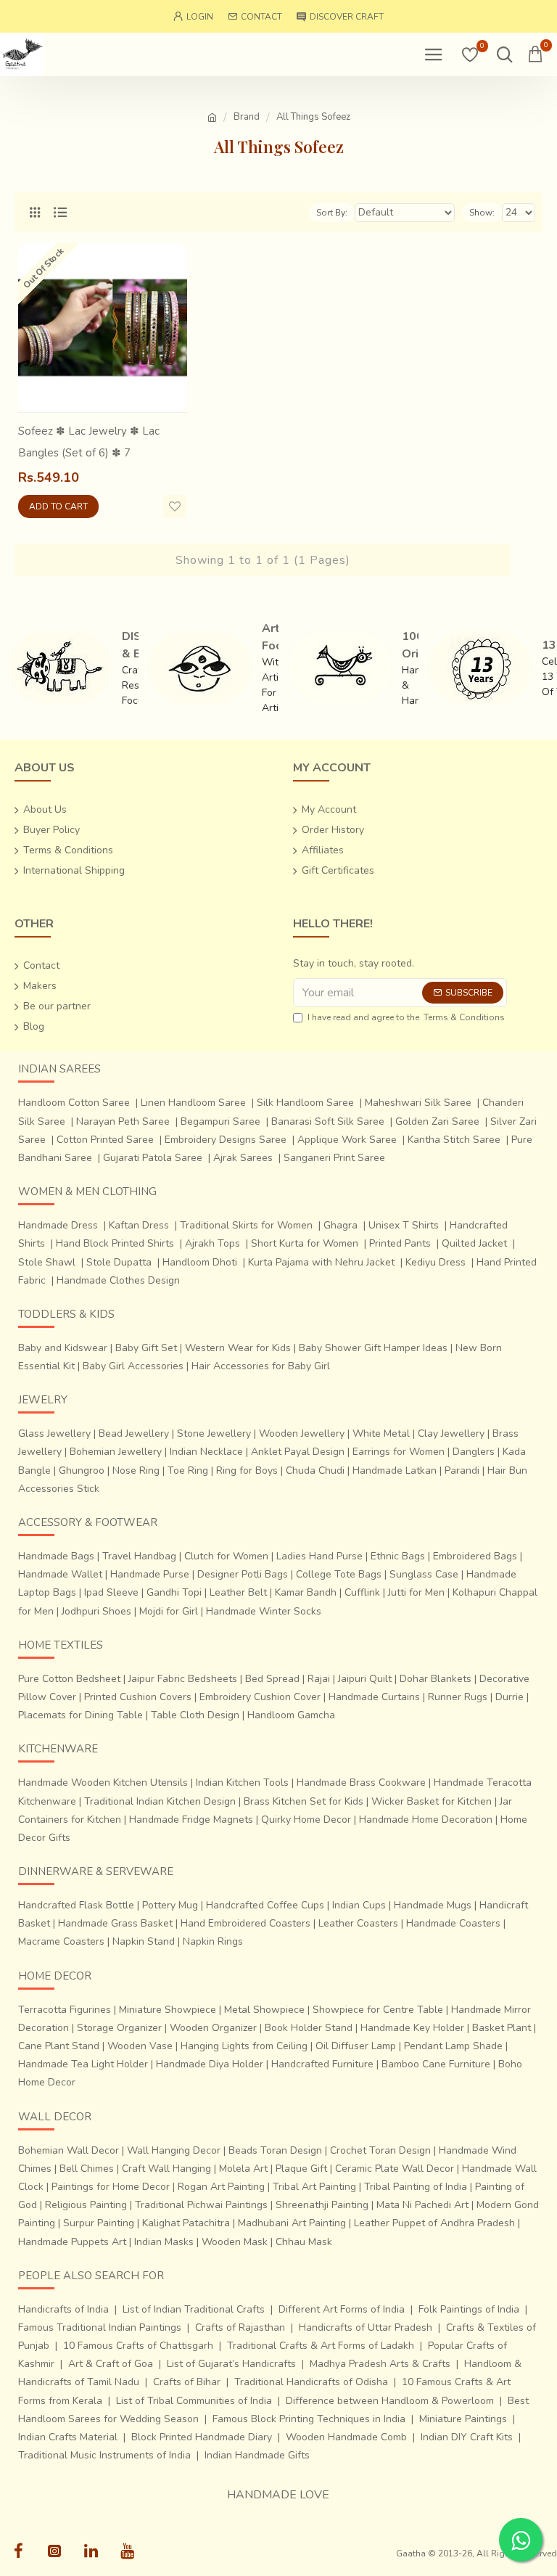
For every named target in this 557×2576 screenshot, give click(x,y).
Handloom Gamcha (291, 1715)
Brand (247, 117)
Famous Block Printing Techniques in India (309, 2419)
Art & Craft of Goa (111, 2364)
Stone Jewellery (214, 1433)
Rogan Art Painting (221, 2187)
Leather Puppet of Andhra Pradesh (434, 2223)
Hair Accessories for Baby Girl (261, 1366)
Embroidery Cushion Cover (260, 1697)
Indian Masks (164, 2242)
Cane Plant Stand (59, 2046)
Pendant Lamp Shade (453, 2046)
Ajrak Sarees (243, 1158)
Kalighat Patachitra (186, 2223)
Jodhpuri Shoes (96, 1611)
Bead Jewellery (134, 1433)
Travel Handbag (139, 1556)
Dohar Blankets (436, 1679)
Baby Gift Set (146, 1348)
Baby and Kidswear (63, 1348)
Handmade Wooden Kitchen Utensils (103, 1783)
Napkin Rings (213, 1941)
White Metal (381, 1433)
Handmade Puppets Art (72, 2242)
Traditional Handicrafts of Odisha (311, 2382)
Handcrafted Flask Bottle (76, 1905)
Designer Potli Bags (243, 1574)
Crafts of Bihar (187, 2382)
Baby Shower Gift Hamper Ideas (373, 1348)
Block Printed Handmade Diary (202, 2437)
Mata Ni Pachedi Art (422, 2205)
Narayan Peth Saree (123, 1121)
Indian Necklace (206, 1452)
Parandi (462, 1470)
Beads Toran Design (275, 2150)
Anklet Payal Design (298, 1452)
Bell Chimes (87, 2169)
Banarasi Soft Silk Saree (328, 1121)
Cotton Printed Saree (105, 1140)
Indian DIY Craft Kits (467, 2437)
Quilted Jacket (474, 1243)
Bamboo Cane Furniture (436, 2064)
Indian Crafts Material (68, 2437)
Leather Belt (238, 1592)
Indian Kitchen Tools (242, 1783)
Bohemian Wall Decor (69, 2150)
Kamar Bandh (306, 1592)
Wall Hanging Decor (174, 2150)
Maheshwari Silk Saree (418, 1103)
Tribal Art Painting (314, 2187)
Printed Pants (400, 1243)
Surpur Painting (99, 2223)
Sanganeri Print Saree (334, 1158)
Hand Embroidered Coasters (246, 1923)
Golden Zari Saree (437, 1121)
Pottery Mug (170, 1905)
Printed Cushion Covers (138, 1697)
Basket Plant (502, 2028)
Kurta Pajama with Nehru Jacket (321, 1262)
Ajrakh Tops (213, 1243)
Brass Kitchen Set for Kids (304, 1801)
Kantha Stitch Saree (454, 1140)
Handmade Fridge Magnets (191, 1820)
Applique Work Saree (347, 1140)
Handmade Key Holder (412, 2028)
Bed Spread (272, 1679)
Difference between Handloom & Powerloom (390, 2401)
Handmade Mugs (433, 1905)
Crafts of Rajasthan (240, 2327)
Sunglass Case (424, 1574)
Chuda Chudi (315, 1470)
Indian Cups (359, 1905)
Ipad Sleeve (111, 1592)
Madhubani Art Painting (292, 2223)
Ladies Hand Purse (319, 1556)
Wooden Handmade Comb (346, 2437)
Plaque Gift (301, 2169)
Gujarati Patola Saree (153, 1158)
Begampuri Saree (220, 1121)
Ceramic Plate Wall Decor (395, 2169)
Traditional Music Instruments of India (104, 2455)
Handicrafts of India (63, 2309)
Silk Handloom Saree (305, 1103)
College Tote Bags (339, 1574)
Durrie (509, 1697)
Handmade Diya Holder (210, 2064)
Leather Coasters (358, 1923)
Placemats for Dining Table (81, 1715)
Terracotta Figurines (65, 2010)
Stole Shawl (47, 1262)
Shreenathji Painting (322, 2205)
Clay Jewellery (451, 1433)
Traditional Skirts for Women (246, 1225)
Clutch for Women (226, 1556)
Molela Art (243, 2169)
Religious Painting (86, 2205)
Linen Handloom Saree (193, 1103)
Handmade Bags (56, 1556)
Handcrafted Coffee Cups (265, 1905)
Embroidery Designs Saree (226, 1140)
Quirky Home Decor (306, 1820)
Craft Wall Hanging (166, 2169)
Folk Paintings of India (469, 2309)
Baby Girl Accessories (133, 1366)
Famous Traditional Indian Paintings (100, 2327)
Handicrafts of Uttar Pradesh (366, 2327)
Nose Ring (136, 1470)
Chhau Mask (304, 2242)
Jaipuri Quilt (365, 1679)
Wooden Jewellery (302, 1433)
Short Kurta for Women (305, 1243)
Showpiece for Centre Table (378, 2010)
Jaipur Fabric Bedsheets (183, 1679)
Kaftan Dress (139, 1225)
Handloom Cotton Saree (74, 1103)
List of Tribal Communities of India (194, 2401)
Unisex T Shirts (404, 1225)
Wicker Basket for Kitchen (432, 1801)
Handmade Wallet (60, 1574)
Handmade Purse (150, 1574)
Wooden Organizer (213, 2028)
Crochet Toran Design (380, 2150)
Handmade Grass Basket (115, 1923)
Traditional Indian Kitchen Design (160, 1801)
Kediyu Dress (436, 1262)
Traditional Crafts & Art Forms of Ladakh (321, 2346)
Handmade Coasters (453, 1923)
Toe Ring (188, 1470)
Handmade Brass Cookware (361, 1783)
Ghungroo (82, 1470)
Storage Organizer (119, 2028)
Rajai (319, 1679)
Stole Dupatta (119, 1262)
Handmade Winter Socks (264, 1611)
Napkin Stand (144, 1941)
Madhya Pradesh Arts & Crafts (380, 2364)
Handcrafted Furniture (322, 2064)
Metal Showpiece (264, 2010)
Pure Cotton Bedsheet (69, 1679)
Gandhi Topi (174, 1592)
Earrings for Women (399, 1452)
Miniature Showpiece (168, 2010)
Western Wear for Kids (238, 1348)
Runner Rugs (458, 1697)
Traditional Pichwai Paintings (201, 2205)
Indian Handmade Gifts (257, 2455)
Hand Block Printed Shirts (115, 1243)
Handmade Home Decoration (426, 1820)
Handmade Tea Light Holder (83, 2064)
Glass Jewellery (54, 1433)
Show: (482, 213)
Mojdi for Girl (169, 1611)
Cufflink (362, 1592)
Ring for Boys (247, 1470)
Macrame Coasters (61, 1941)
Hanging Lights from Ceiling (244, 2046)
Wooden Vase (140, 2046)
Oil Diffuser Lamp (356, 2046)
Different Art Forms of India (342, 2309)
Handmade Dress (58, 1225)
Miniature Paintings (463, 2419)
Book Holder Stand (309, 2028)
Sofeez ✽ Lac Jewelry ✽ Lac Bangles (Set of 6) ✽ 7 (89, 442)
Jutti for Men (416, 1592)
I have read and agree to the (406, 1017)
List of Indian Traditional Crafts (194, 2309)
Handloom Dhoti (200, 1262)
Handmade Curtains (374, 1697)
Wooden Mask (235, 2242)
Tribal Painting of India (416, 2187)
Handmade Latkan (395, 1470)
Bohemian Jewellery (116, 1452)
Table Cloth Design (195, 1715)
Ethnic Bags (398, 1556)
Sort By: (332, 213)
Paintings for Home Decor (111, 2187)
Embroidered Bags (475, 1556)
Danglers (474, 1452)
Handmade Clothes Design (118, 1280)
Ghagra (341, 1225)
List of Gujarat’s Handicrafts (231, 2364)
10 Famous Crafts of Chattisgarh (138, 2346)
